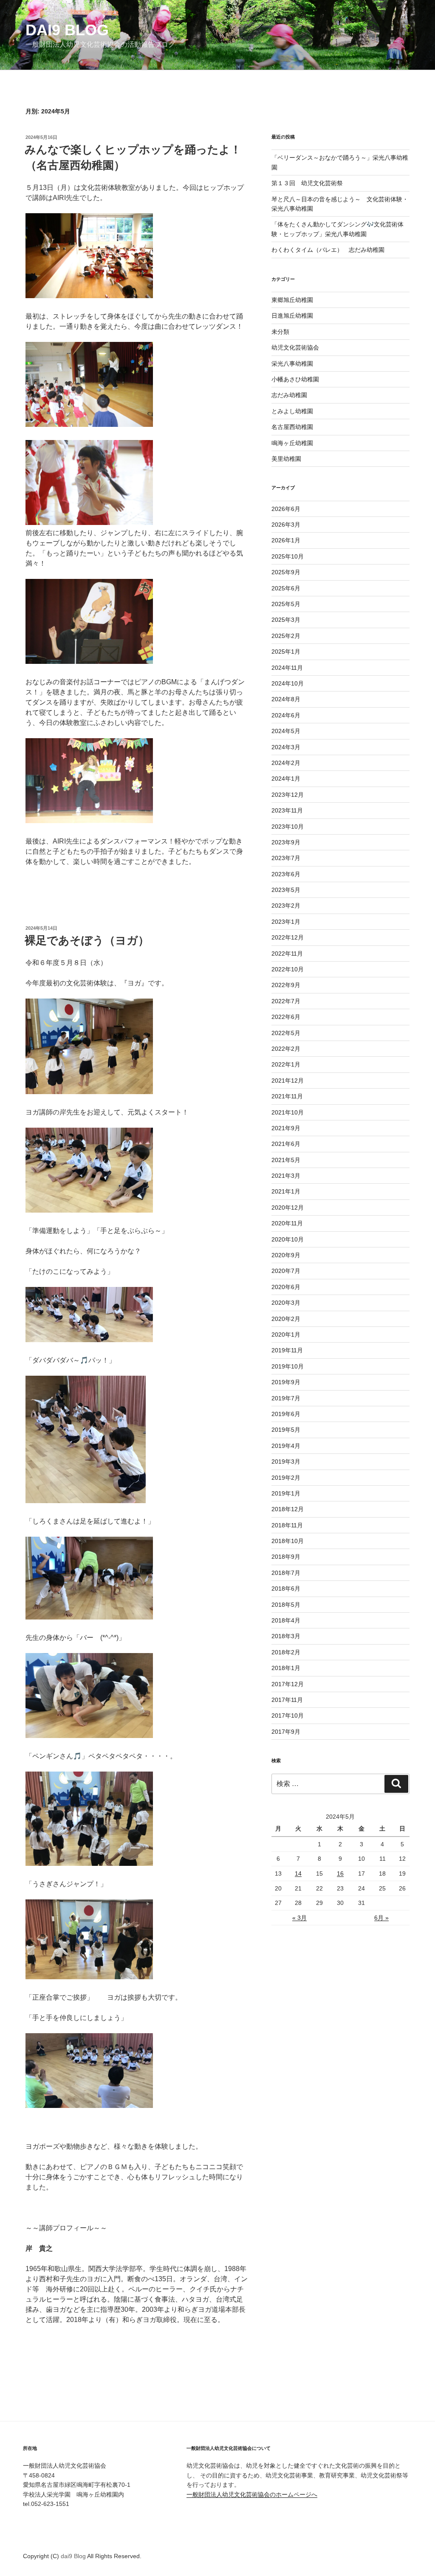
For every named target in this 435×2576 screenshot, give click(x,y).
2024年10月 (288, 683)
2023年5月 (286, 890)
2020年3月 (286, 1303)
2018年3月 (286, 1636)
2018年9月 (286, 1557)
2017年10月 (288, 1715)
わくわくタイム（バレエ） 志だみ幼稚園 (328, 250)
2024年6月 (286, 715)
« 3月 (299, 1918)
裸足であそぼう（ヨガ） (87, 940)
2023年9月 (286, 842)
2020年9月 (286, 1255)
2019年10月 (288, 1366)
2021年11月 (287, 1096)
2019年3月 (286, 1462)
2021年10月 (288, 1112)
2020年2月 (286, 1319)
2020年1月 (286, 1335)
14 (298, 1873)
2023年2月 (286, 906)
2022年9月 (286, 985)
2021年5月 (286, 1160)
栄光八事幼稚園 (292, 364)
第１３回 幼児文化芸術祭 (307, 183)
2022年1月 (286, 1064)
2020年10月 (288, 1239)
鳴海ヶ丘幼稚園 (292, 443)
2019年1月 (286, 1493)
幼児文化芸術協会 (295, 347)
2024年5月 (286, 731)
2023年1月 (286, 922)
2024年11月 (287, 668)
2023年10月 (288, 827)
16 (340, 1873)
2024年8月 (286, 699)
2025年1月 (286, 652)
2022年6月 (286, 1017)
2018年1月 (286, 1668)
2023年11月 (287, 810)
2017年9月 (286, 1732)
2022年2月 (286, 1049)
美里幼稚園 (286, 459)
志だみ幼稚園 (289, 395)
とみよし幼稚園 (292, 411)
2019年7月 (286, 1398)
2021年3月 (286, 1176)
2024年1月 (286, 779)
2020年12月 (288, 1208)
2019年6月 (286, 1414)
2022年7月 (286, 1001)
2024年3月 (286, 747)
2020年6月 (286, 1287)
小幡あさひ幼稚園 (295, 379)
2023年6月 (286, 874)
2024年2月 (286, 763)
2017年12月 (288, 1684)
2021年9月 (286, 1128)
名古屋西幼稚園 (292, 427)
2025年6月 (286, 588)
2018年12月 (288, 1509)
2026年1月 (286, 540)
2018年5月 (286, 1605)
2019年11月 (287, 1350)
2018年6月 (286, 1588)
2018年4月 (286, 1620)
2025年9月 (286, 572)
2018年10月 (288, 1541)
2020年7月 (286, 1271)
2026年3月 (286, 525)
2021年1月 (286, 1191)
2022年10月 (288, 969)
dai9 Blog (67, 30)
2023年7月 (286, 858)
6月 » (381, 1918)
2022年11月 (287, 954)
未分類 (280, 332)
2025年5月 (286, 604)
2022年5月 (286, 1033)
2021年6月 (286, 1144)
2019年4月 (286, 1446)
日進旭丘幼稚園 (292, 316)
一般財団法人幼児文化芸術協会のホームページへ (252, 2494)
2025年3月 (286, 620)
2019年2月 (286, 1478)
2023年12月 (288, 795)
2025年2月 (286, 636)
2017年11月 (287, 1700)
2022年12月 (288, 937)
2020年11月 (287, 1223)
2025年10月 (288, 556)
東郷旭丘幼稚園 (292, 300)
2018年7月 (286, 1573)
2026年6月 (286, 509)
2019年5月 (286, 1430)
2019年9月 (286, 1382)
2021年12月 (288, 1081)
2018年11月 (287, 1525)
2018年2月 (286, 1652)
